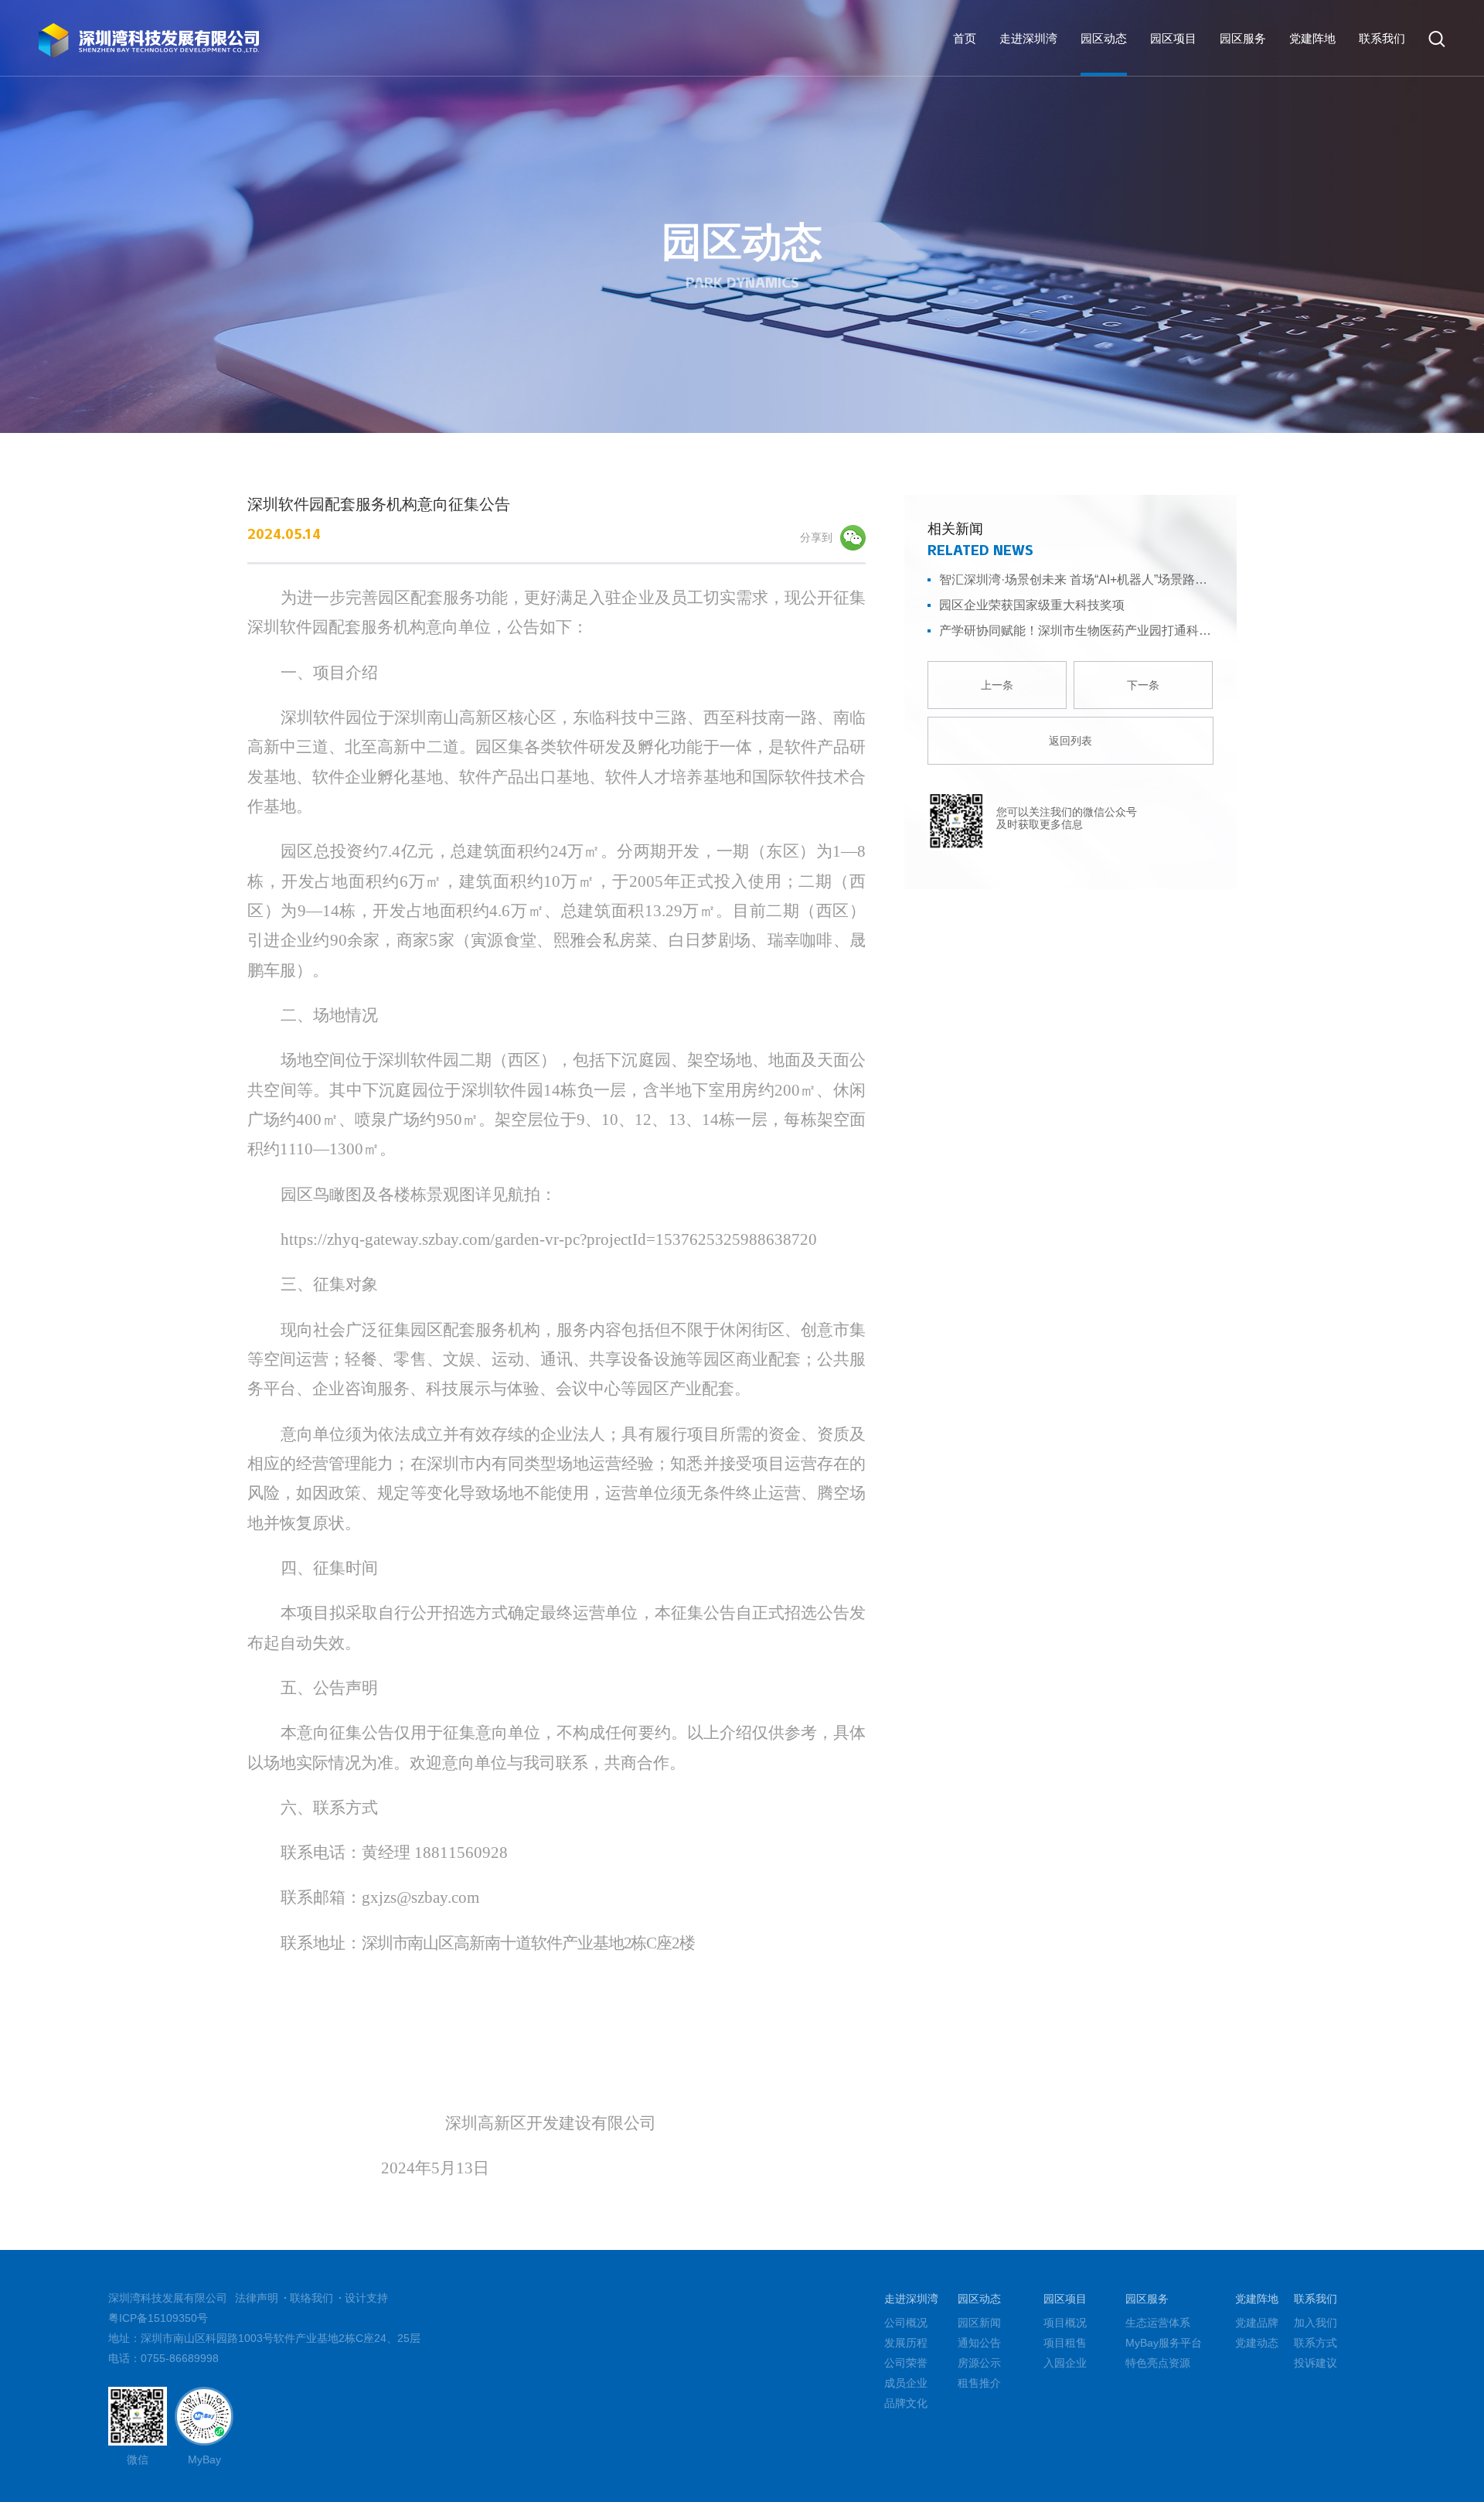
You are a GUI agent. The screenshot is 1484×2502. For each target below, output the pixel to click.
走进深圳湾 (1028, 38)
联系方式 (1316, 2343)
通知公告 (1207, 99)
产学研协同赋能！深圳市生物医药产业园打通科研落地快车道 (1076, 631)
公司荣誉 (906, 2363)
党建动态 (1257, 2343)
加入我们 (1316, 2323)
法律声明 (257, 2298)
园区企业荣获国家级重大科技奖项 (1032, 605)
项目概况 (1065, 2323)
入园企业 (1065, 2363)
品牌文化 (906, 2403)
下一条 (1143, 685)
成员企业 (906, 2383)
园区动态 (1104, 38)
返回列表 (1070, 741)
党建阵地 (1312, 38)
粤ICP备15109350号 (158, 2318)
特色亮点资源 (1158, 2363)
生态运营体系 (1158, 2323)
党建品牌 (1257, 2323)
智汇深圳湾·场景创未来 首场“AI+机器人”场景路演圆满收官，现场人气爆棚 (1076, 579)
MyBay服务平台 (1164, 2343)
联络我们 (311, 2298)
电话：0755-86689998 (163, 2358)
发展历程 (906, 2343)
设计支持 (366, 2298)
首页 (965, 38)
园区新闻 (1141, 99)
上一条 (997, 685)
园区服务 (1243, 38)
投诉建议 (1316, 2363)
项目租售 (1065, 2343)
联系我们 (1382, 38)
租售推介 (1340, 99)
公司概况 (906, 2323)
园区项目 (1173, 38)
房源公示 (1274, 99)
